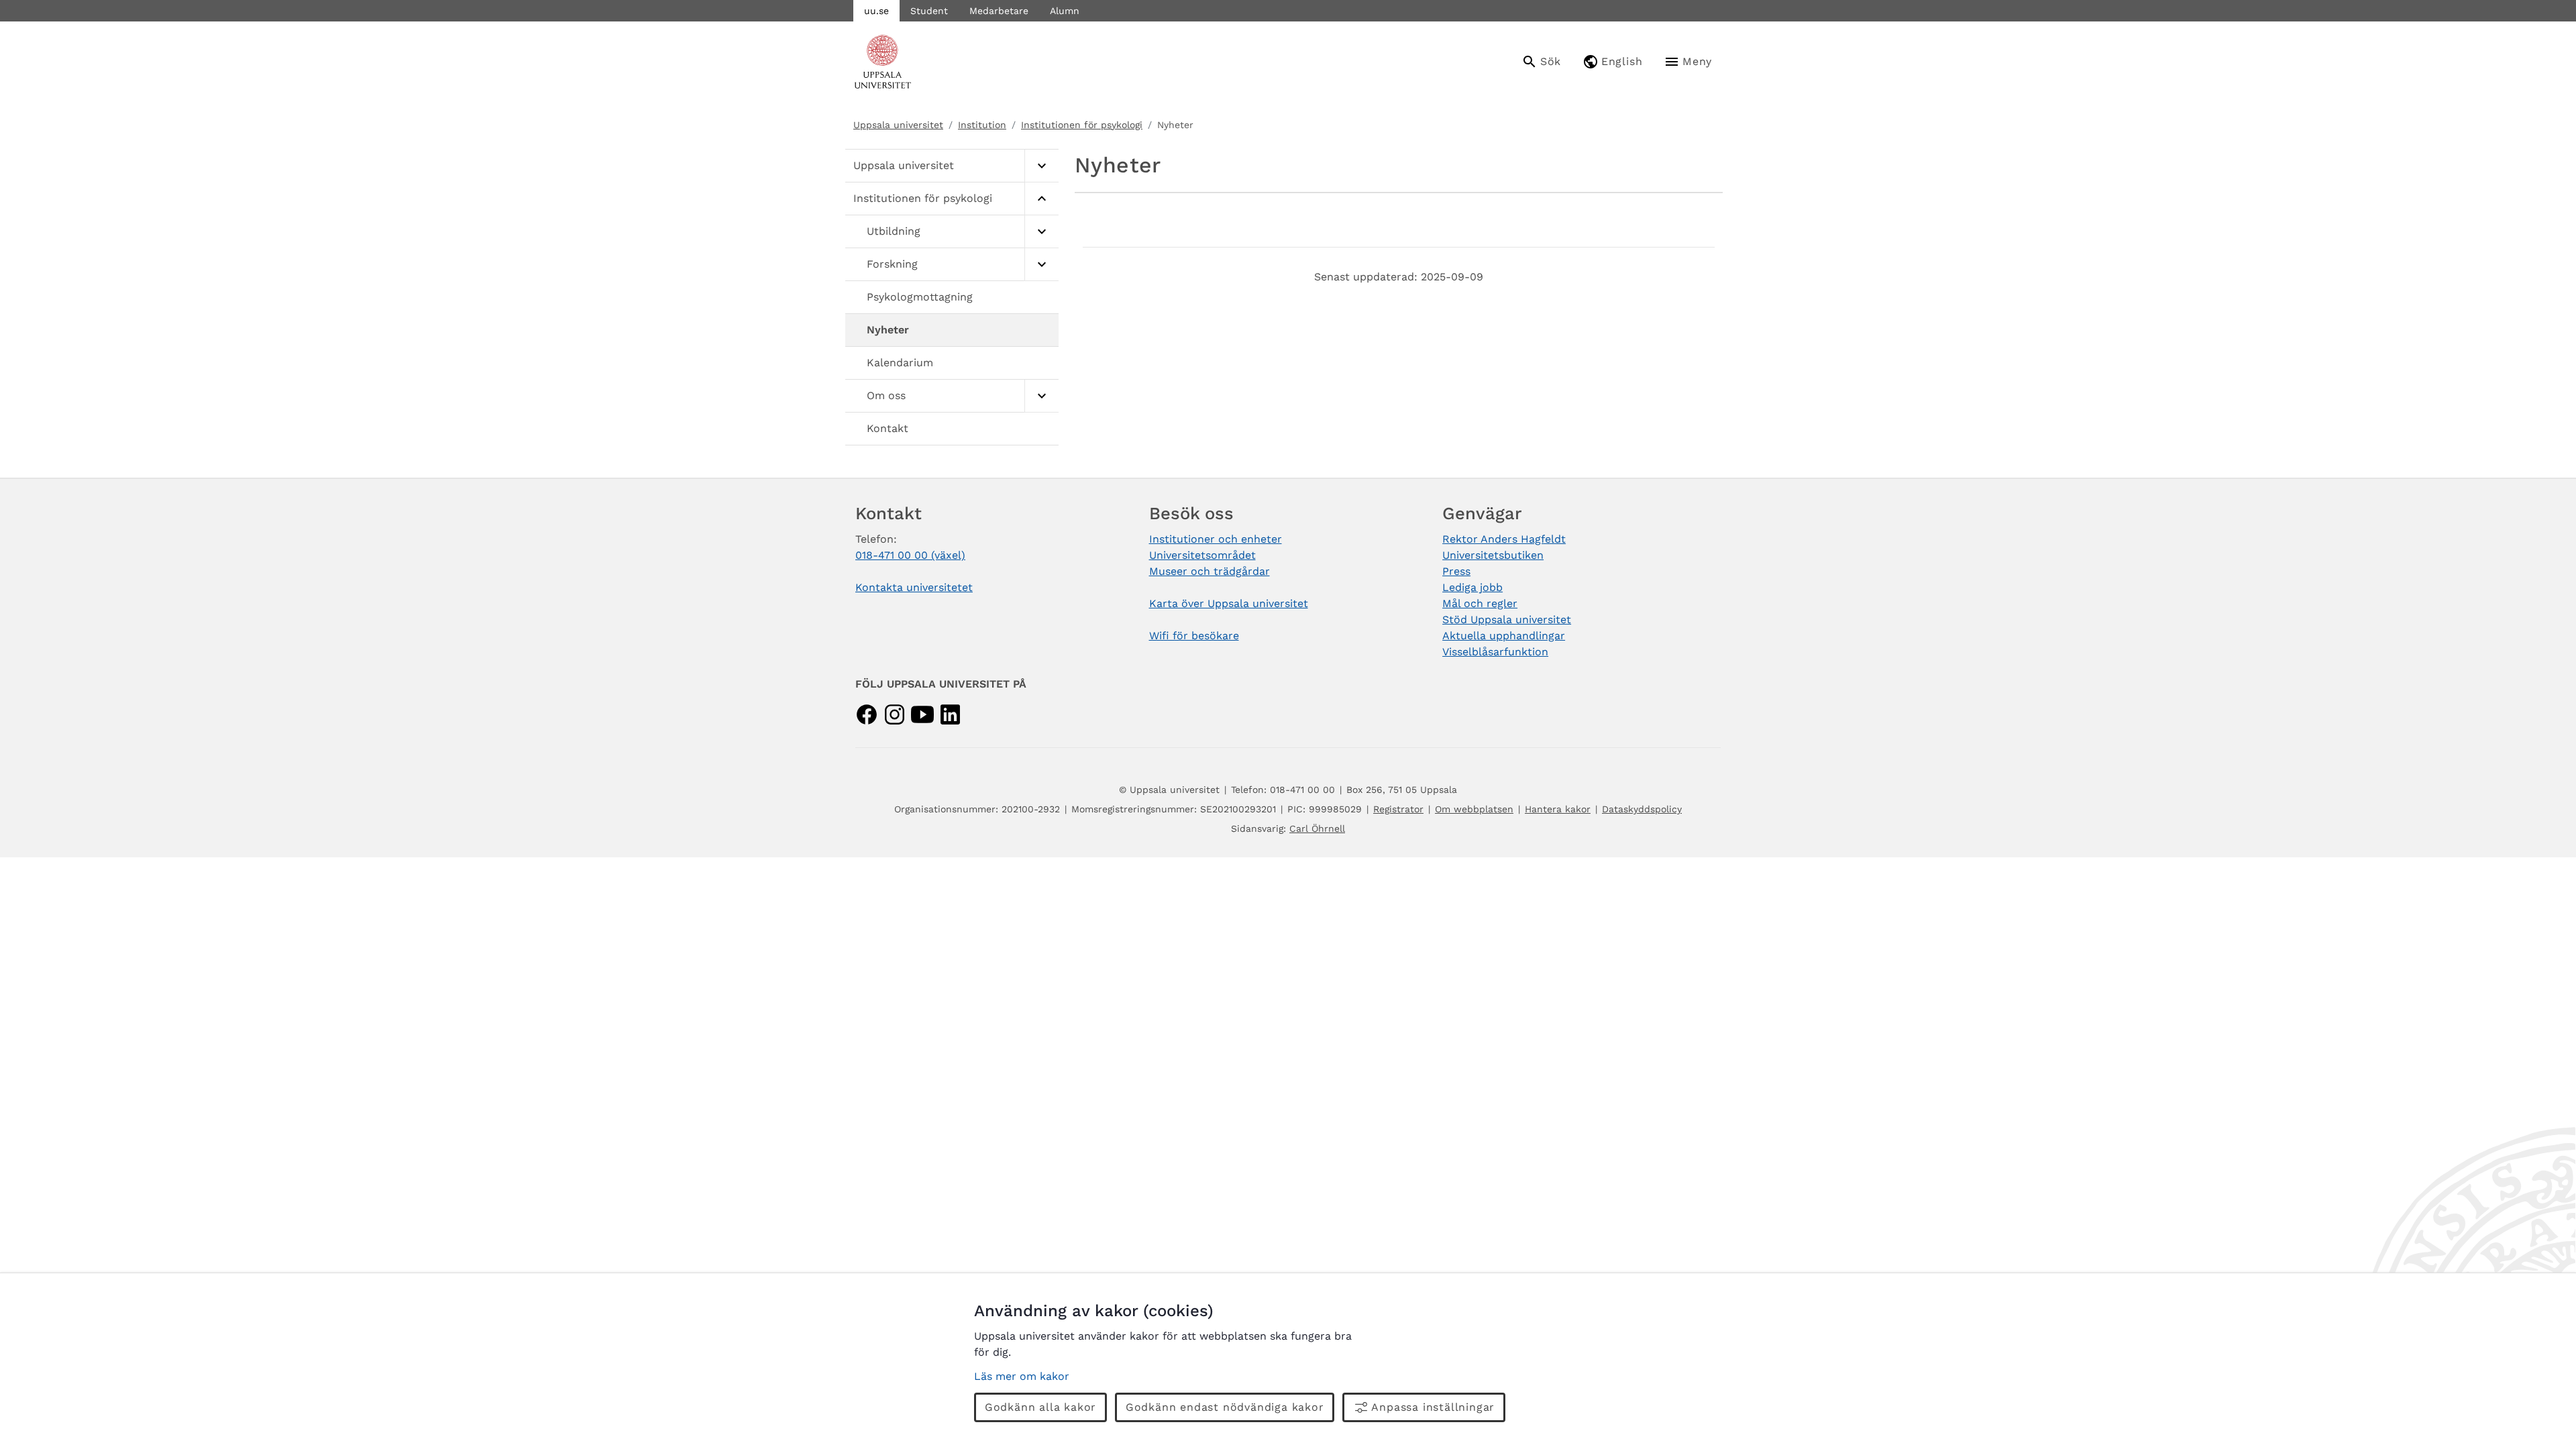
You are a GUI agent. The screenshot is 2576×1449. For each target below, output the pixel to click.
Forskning (892, 264)
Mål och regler (1480, 603)
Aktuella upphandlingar (1504, 636)
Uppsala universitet (898, 125)
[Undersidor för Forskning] (1041, 265)
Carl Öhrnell (1317, 828)
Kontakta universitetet (914, 587)
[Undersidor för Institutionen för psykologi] (1041, 199)
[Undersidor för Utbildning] (1041, 232)
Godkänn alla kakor (1040, 1407)
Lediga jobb (1472, 587)
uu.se (876, 11)
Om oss (886, 395)
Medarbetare (999, 11)
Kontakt (888, 428)
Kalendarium (900, 363)
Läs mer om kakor (1022, 1376)
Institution (982, 125)
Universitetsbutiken (1493, 555)
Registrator (1398, 809)
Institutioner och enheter (1216, 539)
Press (1456, 571)
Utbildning (894, 231)
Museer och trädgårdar (1210, 571)
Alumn (1065, 11)
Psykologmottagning (920, 297)
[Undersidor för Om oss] (1041, 396)
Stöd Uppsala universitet (1507, 620)
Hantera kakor (1558, 809)
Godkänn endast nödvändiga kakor (1225, 1407)
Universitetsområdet (1202, 555)
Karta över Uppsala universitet (1229, 603)
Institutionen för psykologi (1082, 125)
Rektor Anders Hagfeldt (1504, 539)
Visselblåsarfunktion (1495, 652)
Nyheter (888, 330)
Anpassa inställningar (1433, 1407)
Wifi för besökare (1194, 636)
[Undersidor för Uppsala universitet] (1041, 166)
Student (929, 11)
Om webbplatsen (1474, 809)
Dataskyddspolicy (1642, 809)
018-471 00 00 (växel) (910, 555)
